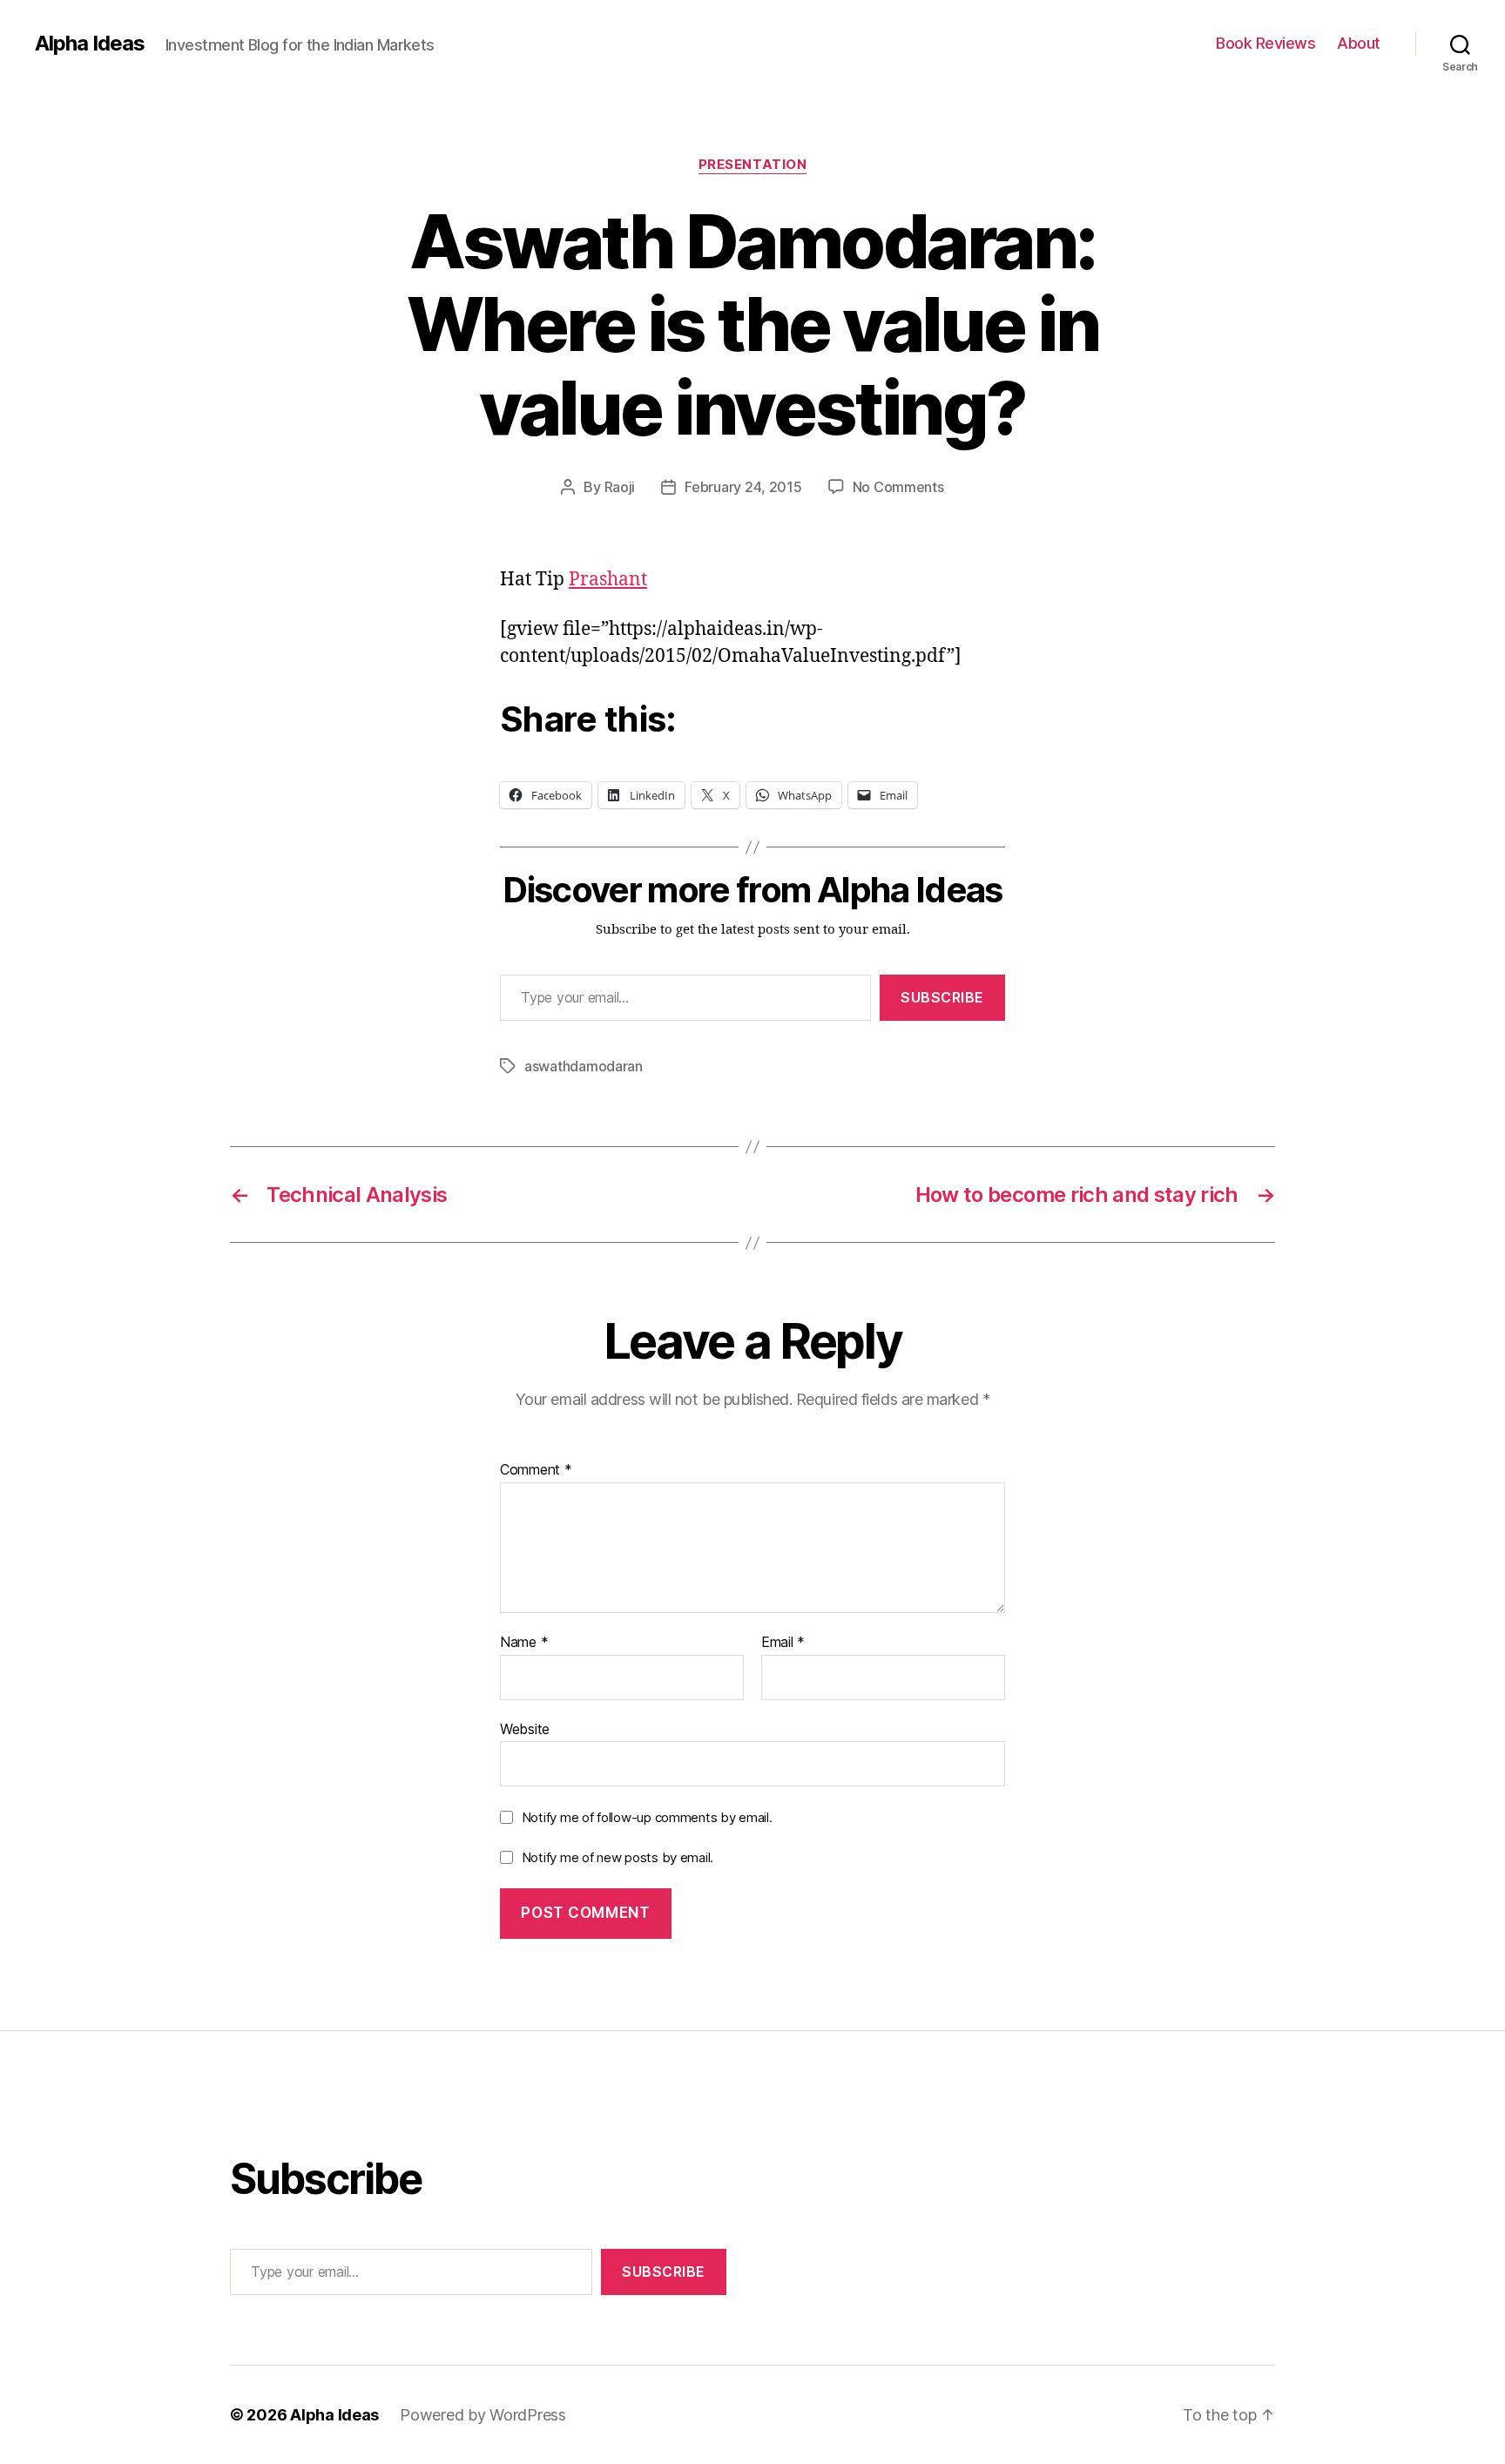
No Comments (898, 487)
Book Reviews (1265, 43)
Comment (536, 1470)
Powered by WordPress (483, 2415)
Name (524, 1643)
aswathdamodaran (584, 1066)
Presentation (753, 165)
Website (525, 1728)
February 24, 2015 (743, 487)
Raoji (620, 487)
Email (783, 1643)
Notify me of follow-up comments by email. (647, 1817)
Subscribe (942, 997)
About (1359, 43)
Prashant (608, 580)
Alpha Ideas (90, 44)
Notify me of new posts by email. (618, 1857)
